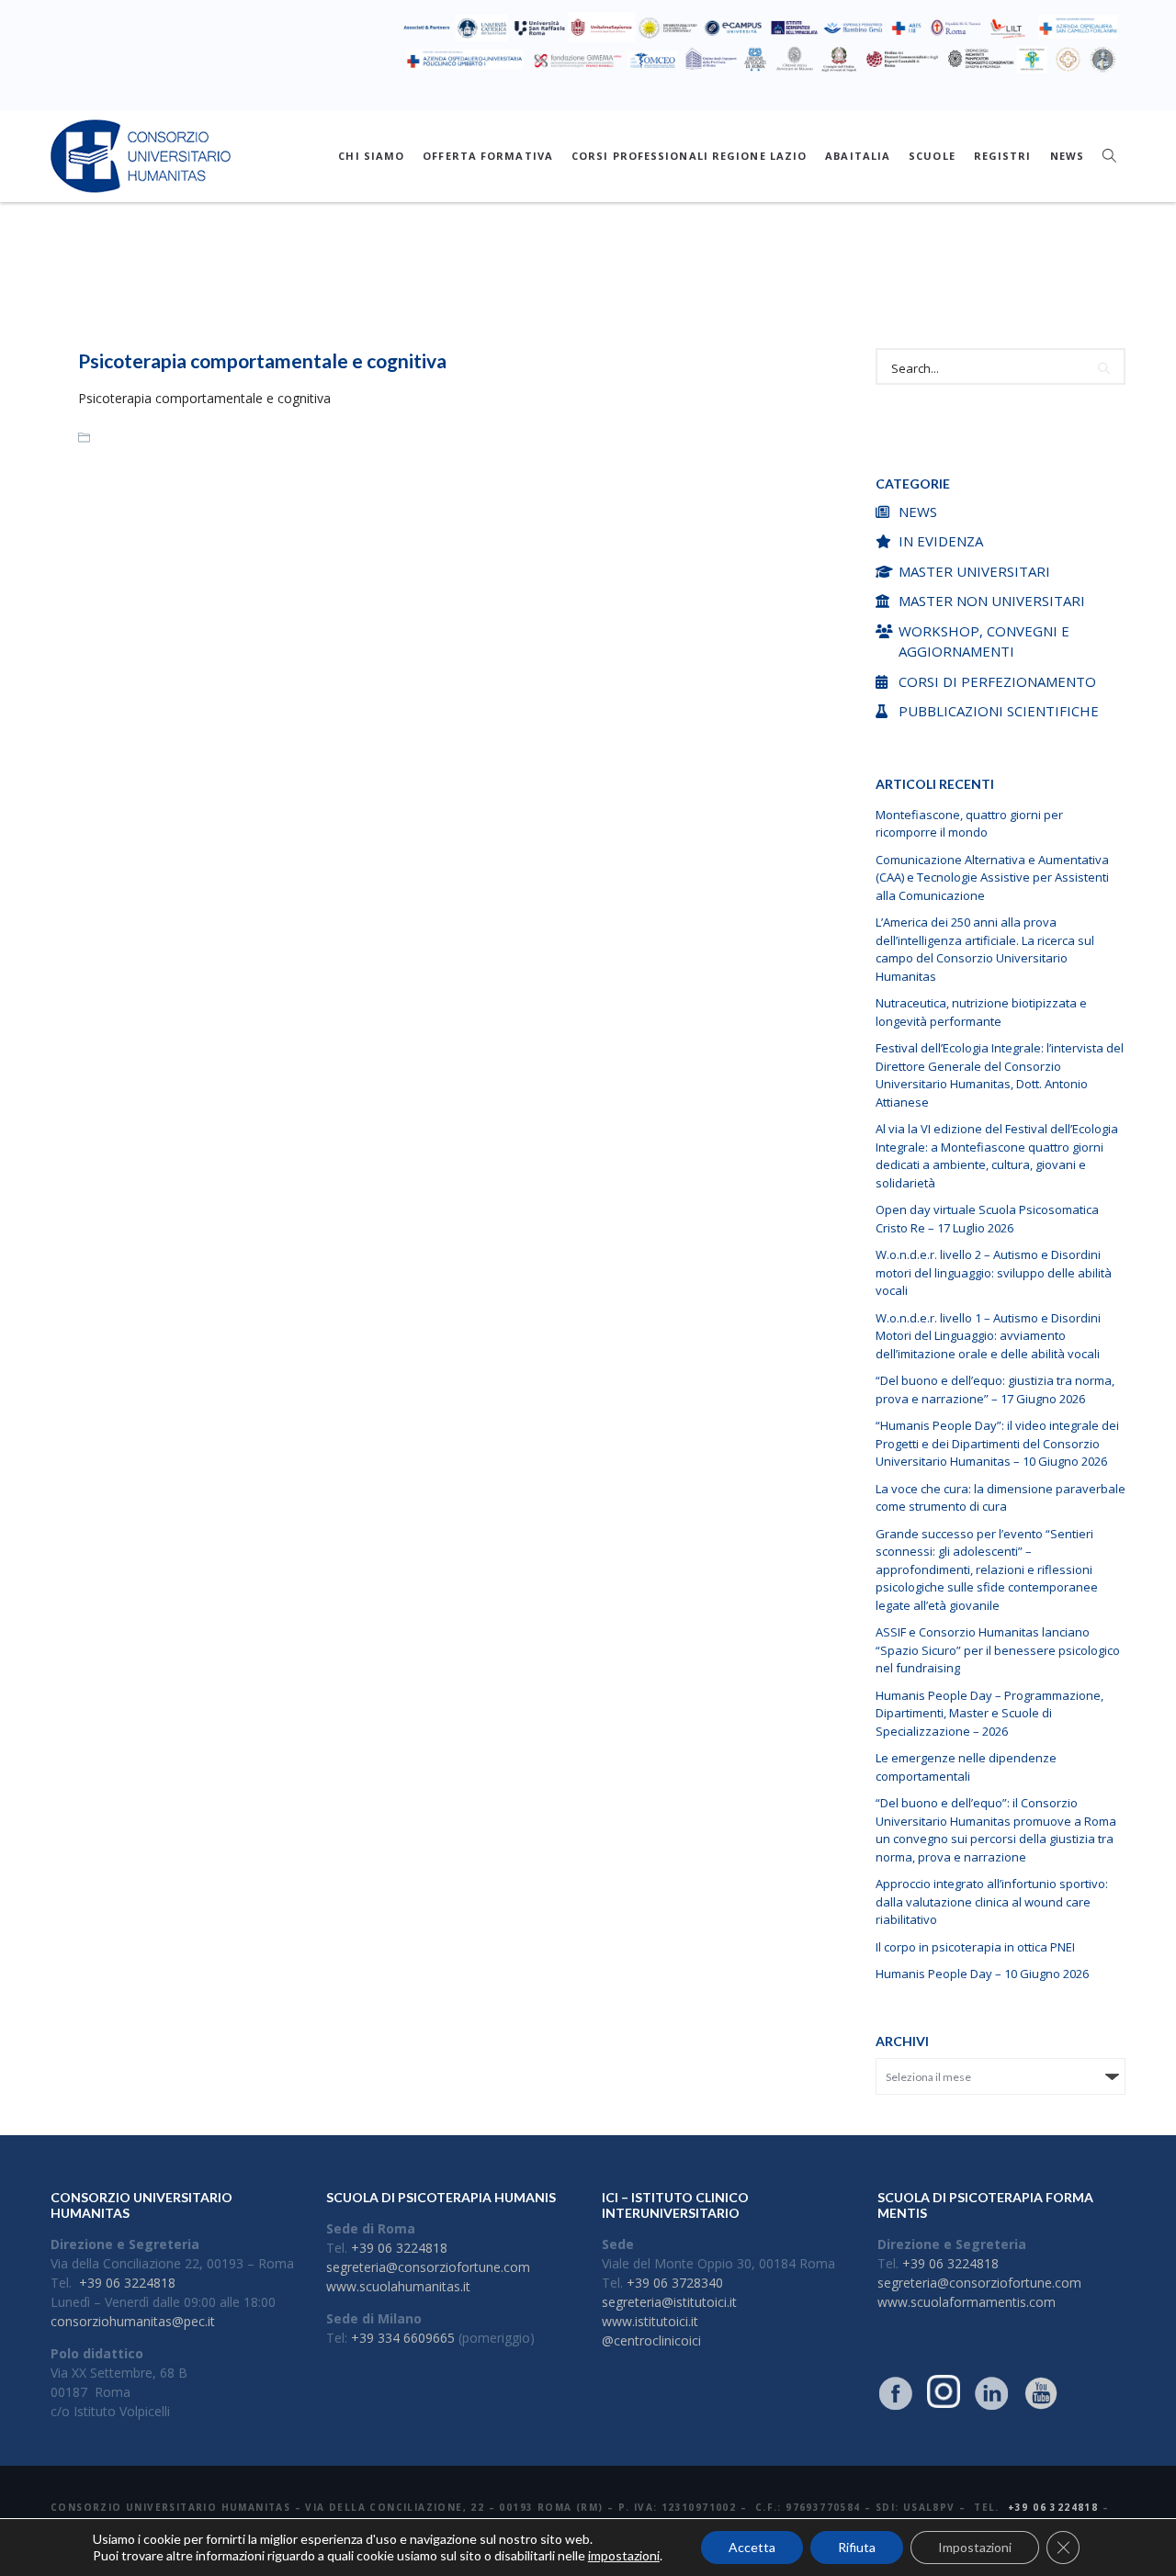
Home (502, 282)
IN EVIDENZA (941, 541)
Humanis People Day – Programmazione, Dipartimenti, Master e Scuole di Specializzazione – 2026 (989, 1713)
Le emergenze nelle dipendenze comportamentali (966, 1767)
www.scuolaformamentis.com (967, 2302)
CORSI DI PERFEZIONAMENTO (997, 681)
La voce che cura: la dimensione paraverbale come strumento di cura (1001, 1498)
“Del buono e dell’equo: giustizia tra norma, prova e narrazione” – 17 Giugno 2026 (995, 1389)
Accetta (752, 2547)
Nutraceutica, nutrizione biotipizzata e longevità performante (981, 1012)
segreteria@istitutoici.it (669, 2302)
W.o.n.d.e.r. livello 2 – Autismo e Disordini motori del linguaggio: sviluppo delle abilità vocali (994, 1272)
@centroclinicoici (651, 2340)
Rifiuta (857, 2547)
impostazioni (624, 2555)
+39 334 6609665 (403, 2338)
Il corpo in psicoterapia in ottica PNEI (975, 1947)
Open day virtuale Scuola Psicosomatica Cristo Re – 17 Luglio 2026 (987, 1219)
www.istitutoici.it (650, 2321)
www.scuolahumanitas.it (398, 2286)
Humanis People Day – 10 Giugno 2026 (982, 1974)
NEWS (1067, 156)
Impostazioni (975, 2547)
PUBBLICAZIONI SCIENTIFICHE (999, 711)
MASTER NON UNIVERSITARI (992, 601)
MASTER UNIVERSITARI (974, 571)
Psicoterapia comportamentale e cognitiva (262, 360)
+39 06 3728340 (675, 2283)
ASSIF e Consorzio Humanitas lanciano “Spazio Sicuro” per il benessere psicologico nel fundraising (998, 1650)
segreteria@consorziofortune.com (428, 2267)
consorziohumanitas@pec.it (133, 2321)
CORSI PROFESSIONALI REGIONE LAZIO (689, 156)
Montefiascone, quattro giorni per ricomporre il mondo (969, 824)
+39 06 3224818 (127, 2283)
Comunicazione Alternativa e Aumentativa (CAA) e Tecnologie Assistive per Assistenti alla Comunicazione (992, 877)
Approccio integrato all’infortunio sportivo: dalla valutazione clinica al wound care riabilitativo (992, 1901)
